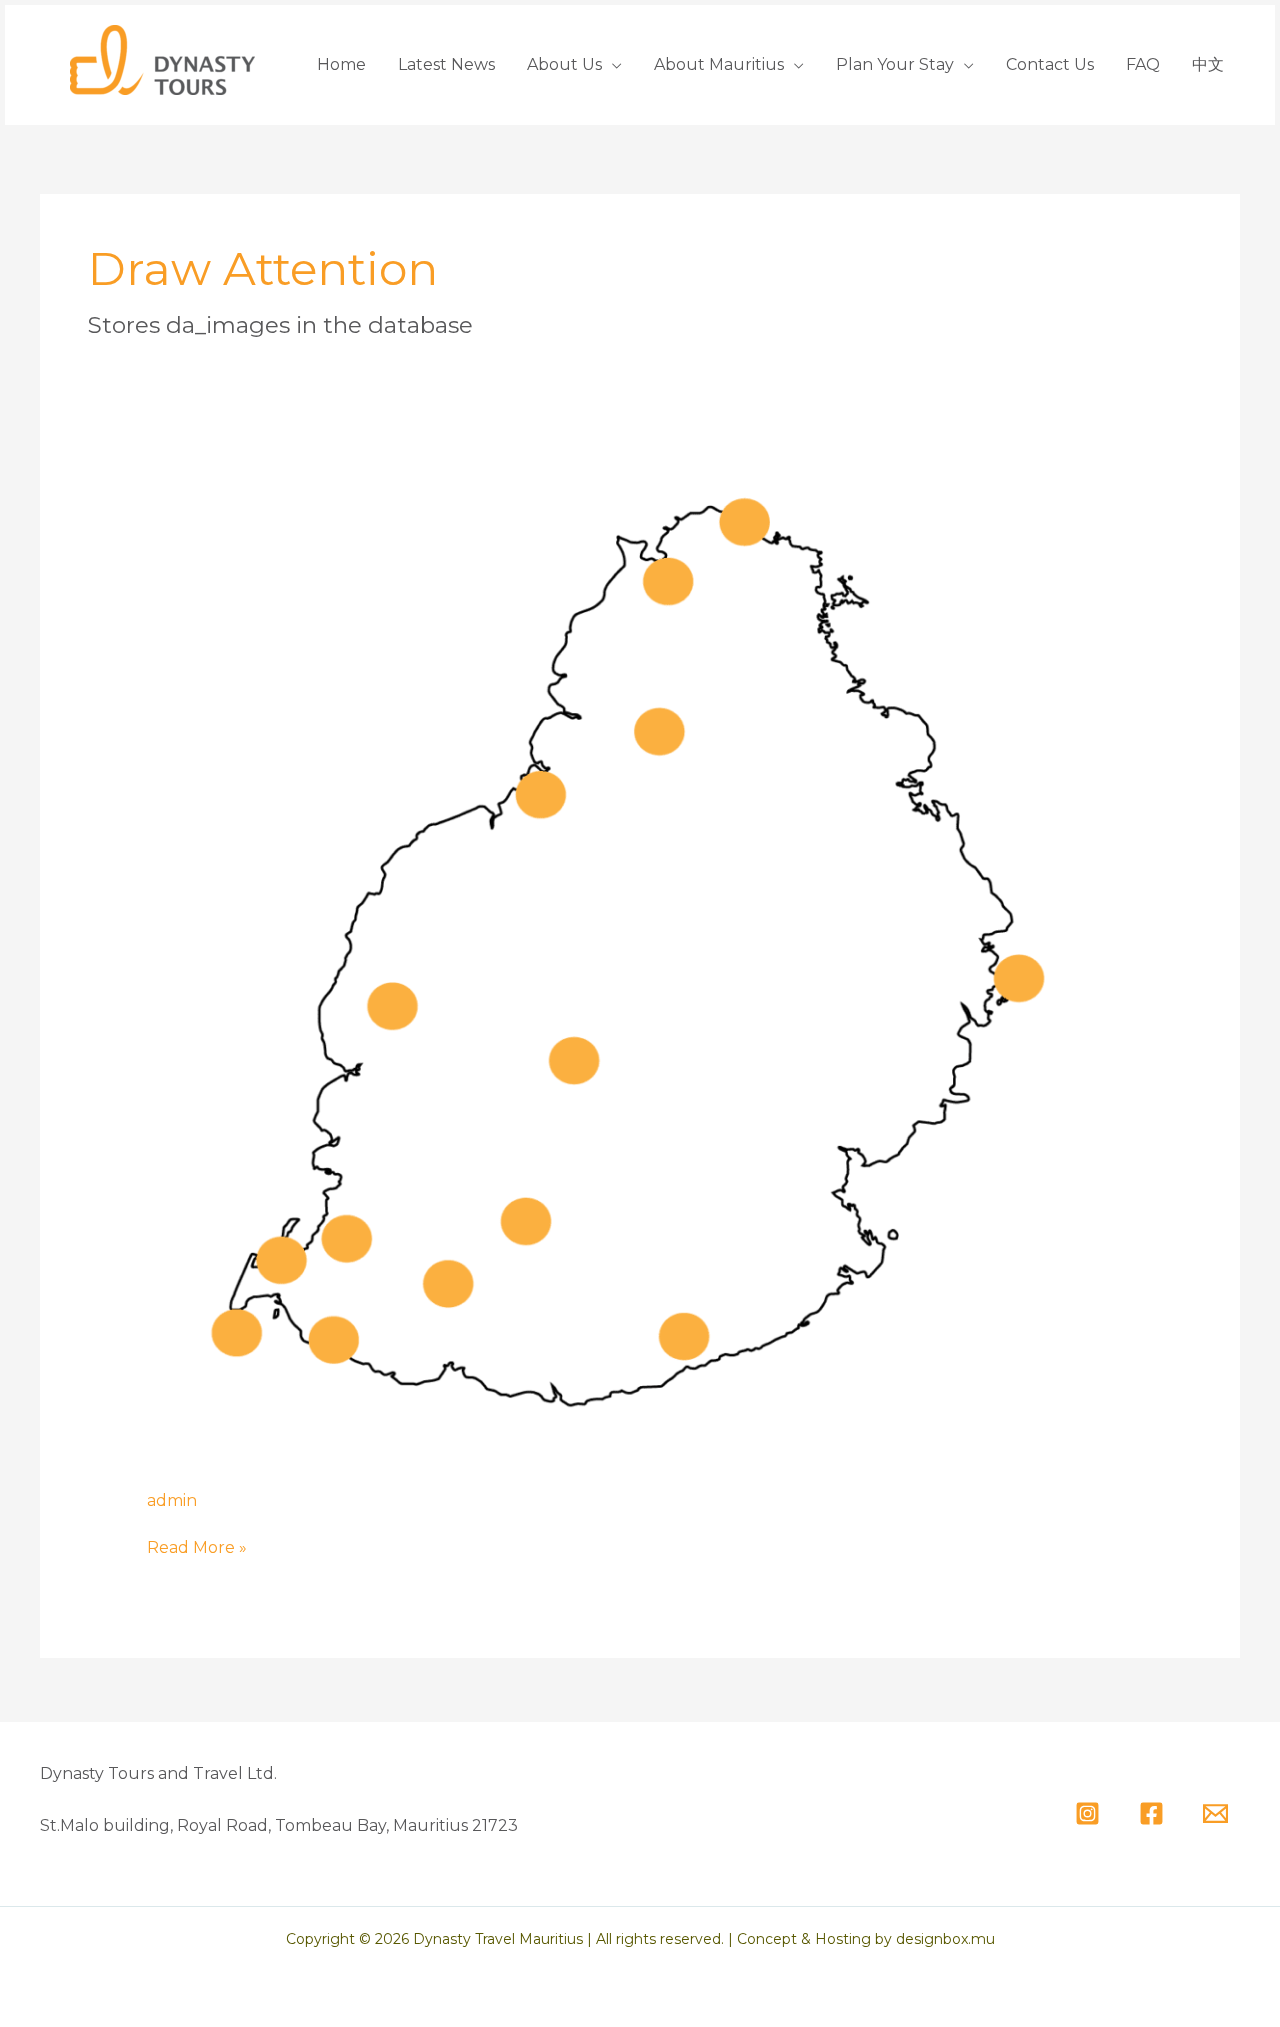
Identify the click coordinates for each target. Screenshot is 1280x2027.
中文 (1208, 64)
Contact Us (1050, 64)
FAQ (1143, 64)
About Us (564, 64)
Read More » (197, 1547)
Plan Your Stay (895, 64)
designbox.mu (945, 1939)
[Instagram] (1087, 1813)
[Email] (1215, 1813)
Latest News (446, 64)
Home (341, 64)
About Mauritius (719, 64)
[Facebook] (1151, 1813)
